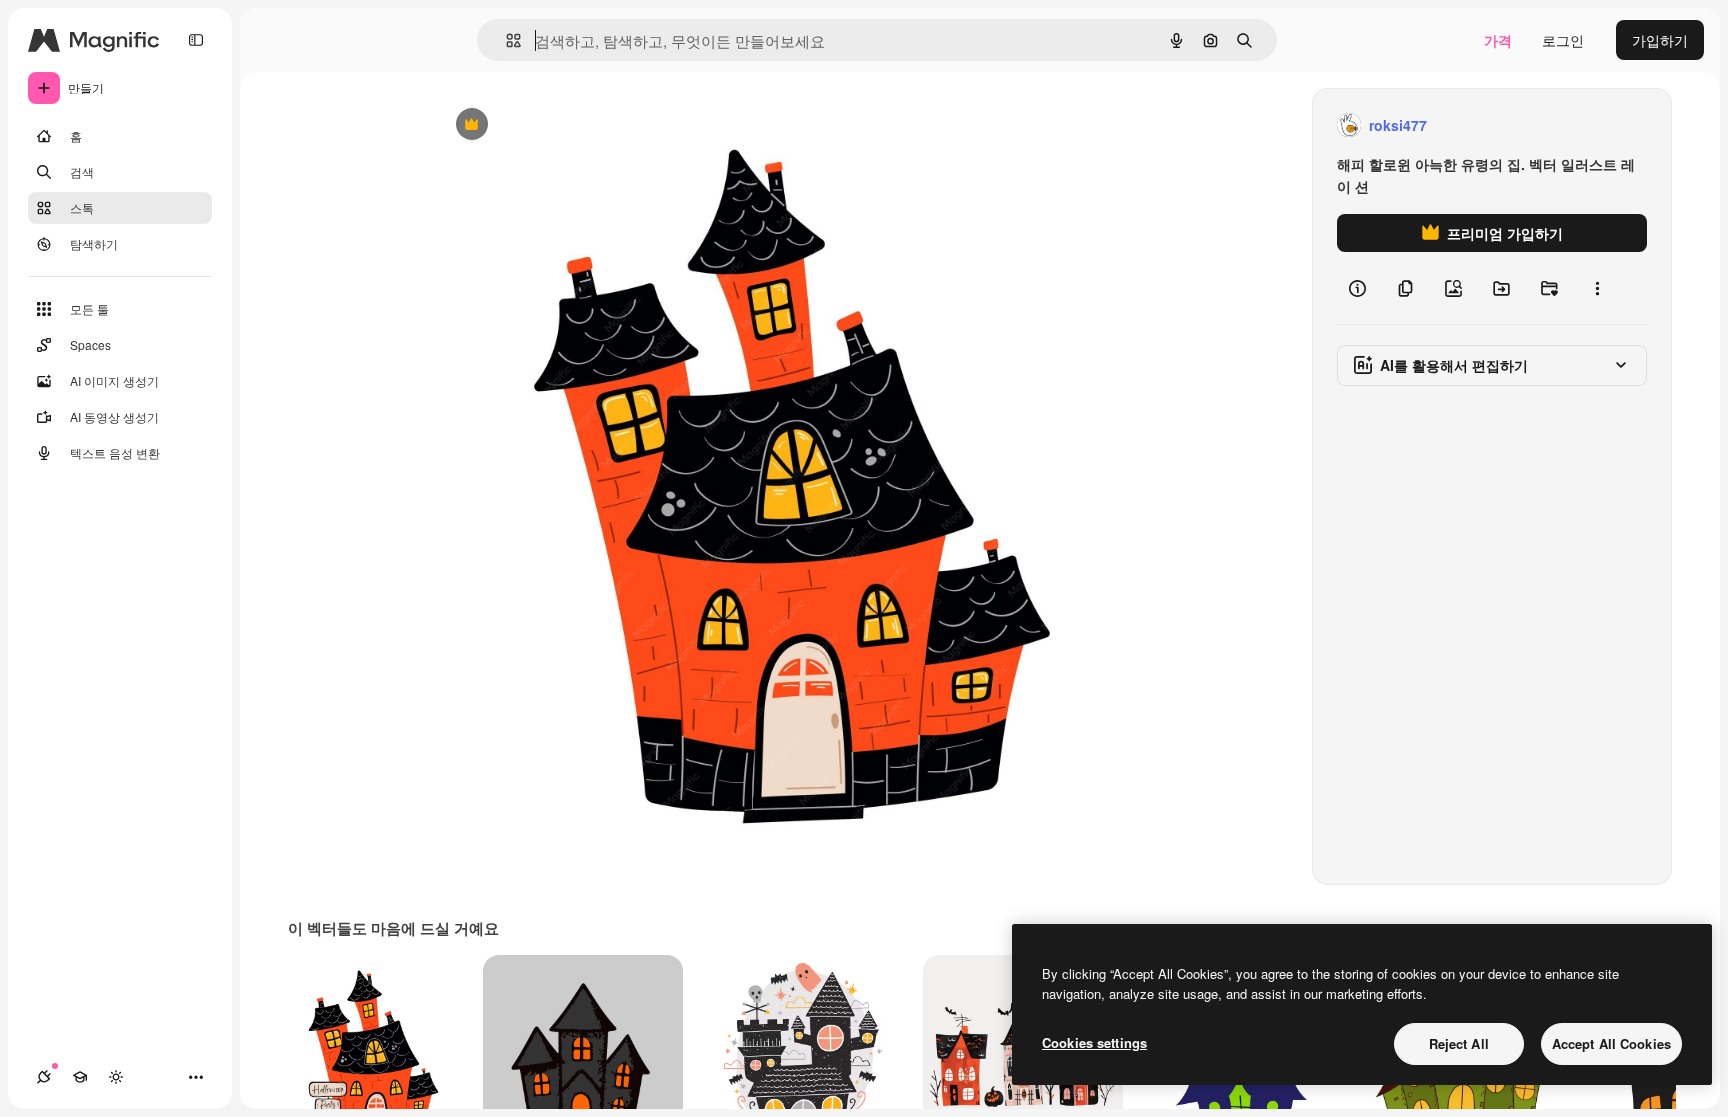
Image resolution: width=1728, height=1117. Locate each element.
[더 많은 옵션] (1597, 288)
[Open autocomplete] (505, 40)
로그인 (1563, 40)
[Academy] (80, 1077)
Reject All (1459, 1043)
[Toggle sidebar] (196, 40)
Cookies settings (1094, 1042)
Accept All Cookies (1611, 1043)
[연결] (44, 1077)
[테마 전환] (116, 1077)
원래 (551, 125)
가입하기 (1660, 40)
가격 (1498, 40)
